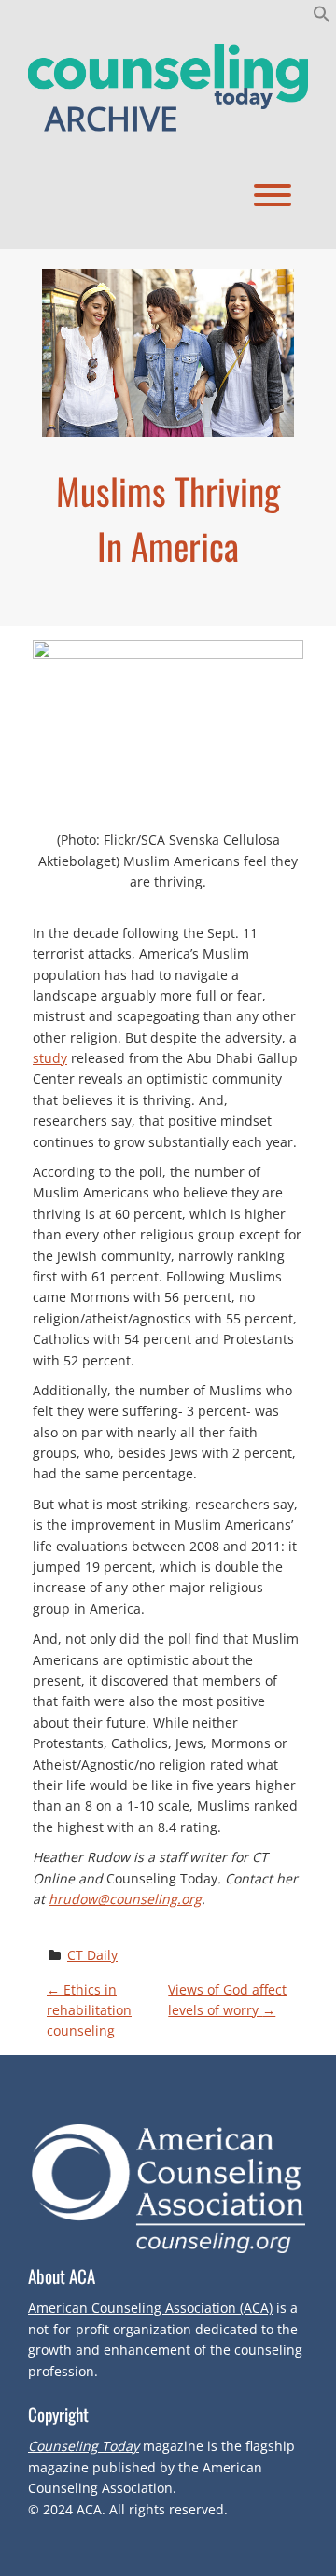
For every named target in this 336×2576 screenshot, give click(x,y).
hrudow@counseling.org (125, 1899)
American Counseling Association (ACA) (150, 2308)
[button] (322, 18)
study (50, 1058)
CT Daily (92, 1955)
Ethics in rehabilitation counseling (89, 2010)
